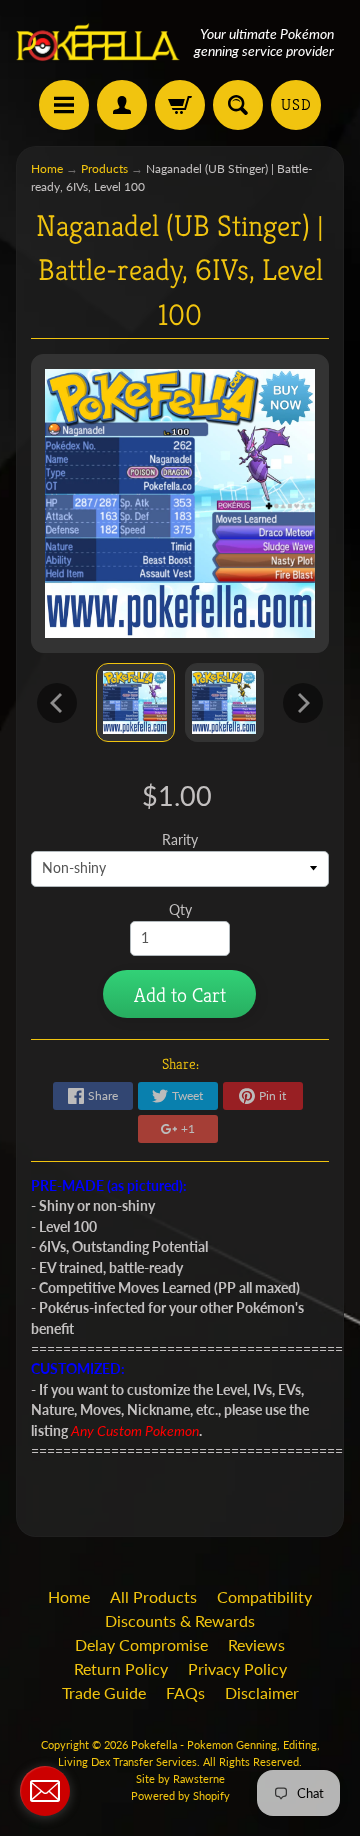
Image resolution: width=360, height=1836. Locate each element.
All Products (153, 1596)
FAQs (185, 1692)
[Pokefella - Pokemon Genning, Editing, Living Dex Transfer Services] (98, 42)
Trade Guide (104, 1692)
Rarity (180, 840)
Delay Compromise (141, 1644)
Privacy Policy (237, 1668)
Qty (180, 910)
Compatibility (264, 1596)
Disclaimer (262, 1692)
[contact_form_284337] (45, 1791)
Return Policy (121, 1668)
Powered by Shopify (180, 1795)
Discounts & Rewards (180, 1620)
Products (104, 168)
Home (47, 168)
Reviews (256, 1644)
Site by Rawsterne (180, 1778)
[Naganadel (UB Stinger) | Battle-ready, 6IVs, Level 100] (135, 702)
